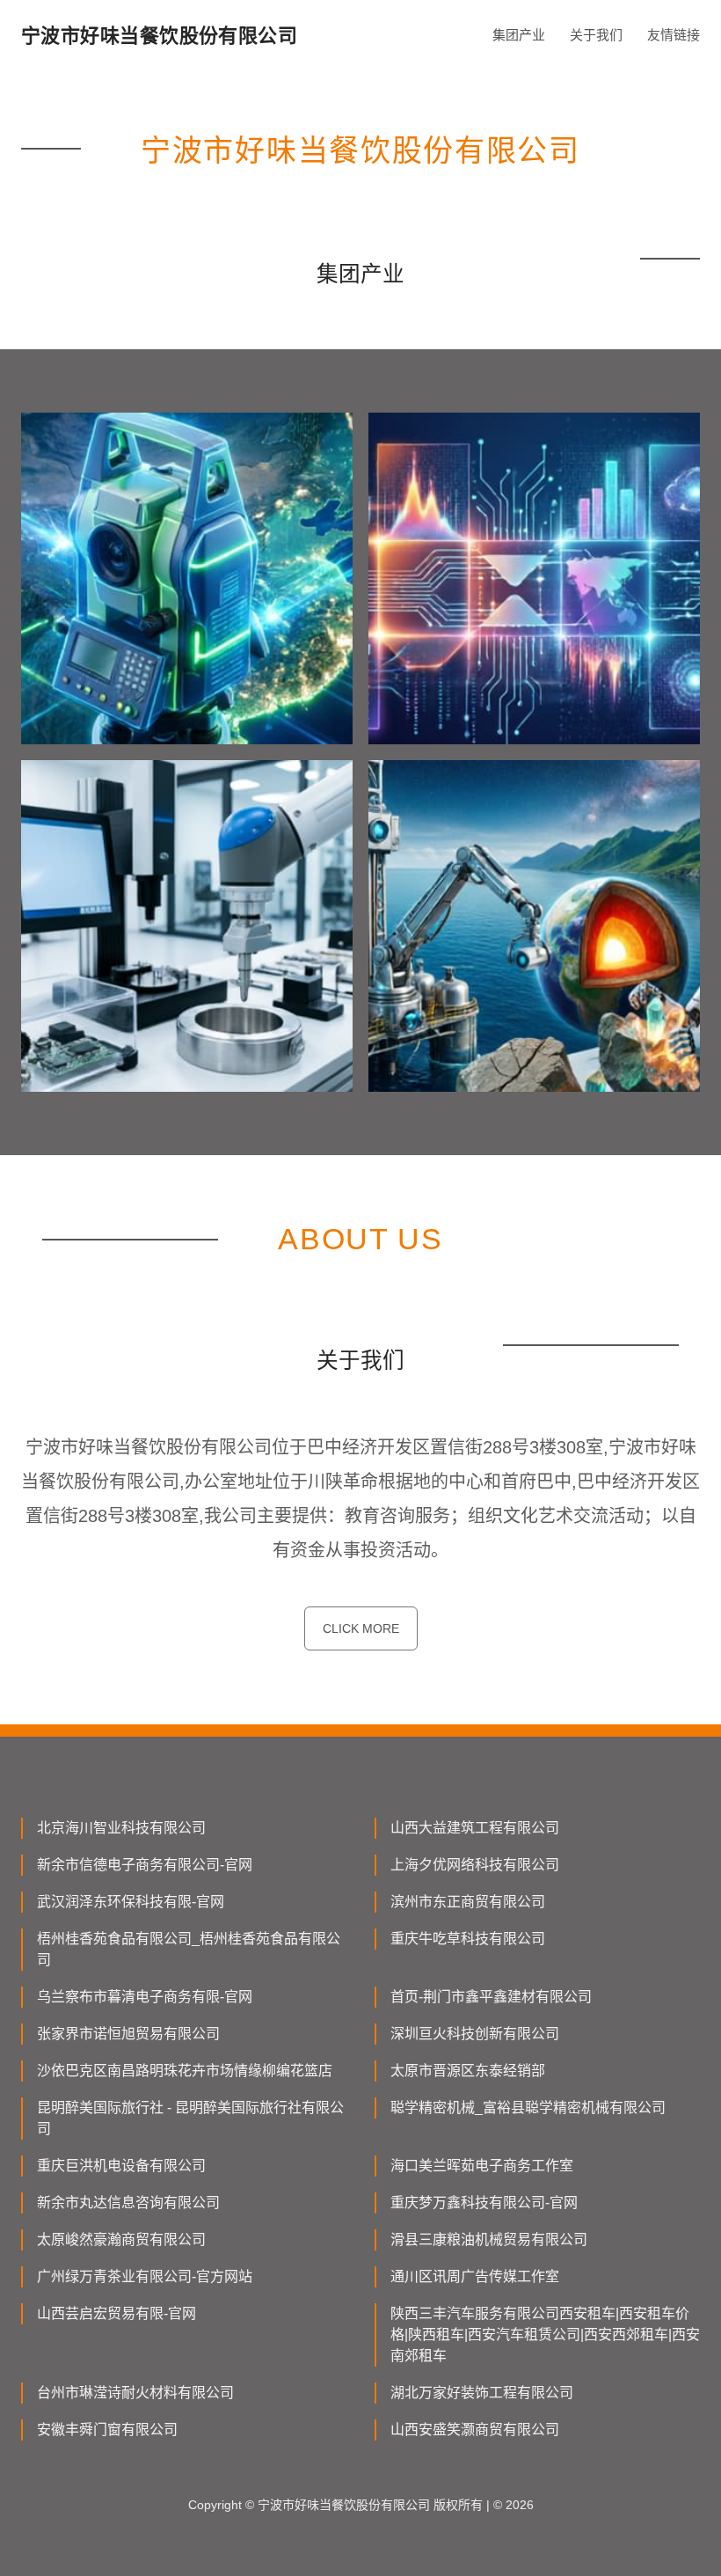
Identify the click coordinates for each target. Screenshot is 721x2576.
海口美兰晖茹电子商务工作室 (482, 2166)
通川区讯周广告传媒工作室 (475, 2276)
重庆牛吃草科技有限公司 (468, 1939)
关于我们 (596, 35)
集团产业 (519, 35)
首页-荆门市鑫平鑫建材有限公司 (491, 1997)
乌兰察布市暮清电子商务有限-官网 (145, 1997)
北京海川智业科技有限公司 (121, 1828)
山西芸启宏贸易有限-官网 (117, 2313)
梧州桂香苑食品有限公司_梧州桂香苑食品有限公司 (189, 1949)
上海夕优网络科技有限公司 (475, 1865)
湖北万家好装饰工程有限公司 (482, 2393)
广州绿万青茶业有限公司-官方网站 (145, 2276)
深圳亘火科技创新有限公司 (475, 2034)
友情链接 (674, 35)
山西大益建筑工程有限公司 (475, 1828)
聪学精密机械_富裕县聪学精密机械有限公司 (528, 2108)
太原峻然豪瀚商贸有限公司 (121, 2239)
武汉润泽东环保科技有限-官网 (131, 1902)
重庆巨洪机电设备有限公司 (121, 2166)
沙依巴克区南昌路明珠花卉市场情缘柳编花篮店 (185, 2071)
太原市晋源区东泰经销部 (468, 2071)
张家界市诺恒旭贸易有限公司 (128, 2034)
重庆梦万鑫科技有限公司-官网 (484, 2203)
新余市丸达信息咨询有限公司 (128, 2203)
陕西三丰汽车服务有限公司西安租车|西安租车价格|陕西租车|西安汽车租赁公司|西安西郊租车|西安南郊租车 (545, 2334)
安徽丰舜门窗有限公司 (107, 2430)
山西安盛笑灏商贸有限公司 (475, 2430)
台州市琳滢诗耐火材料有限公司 (135, 2393)
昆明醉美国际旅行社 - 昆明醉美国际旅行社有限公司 (190, 2118)
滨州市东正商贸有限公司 (468, 1902)
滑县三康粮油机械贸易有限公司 (489, 2239)
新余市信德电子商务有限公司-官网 (145, 1865)
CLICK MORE (361, 1628)
